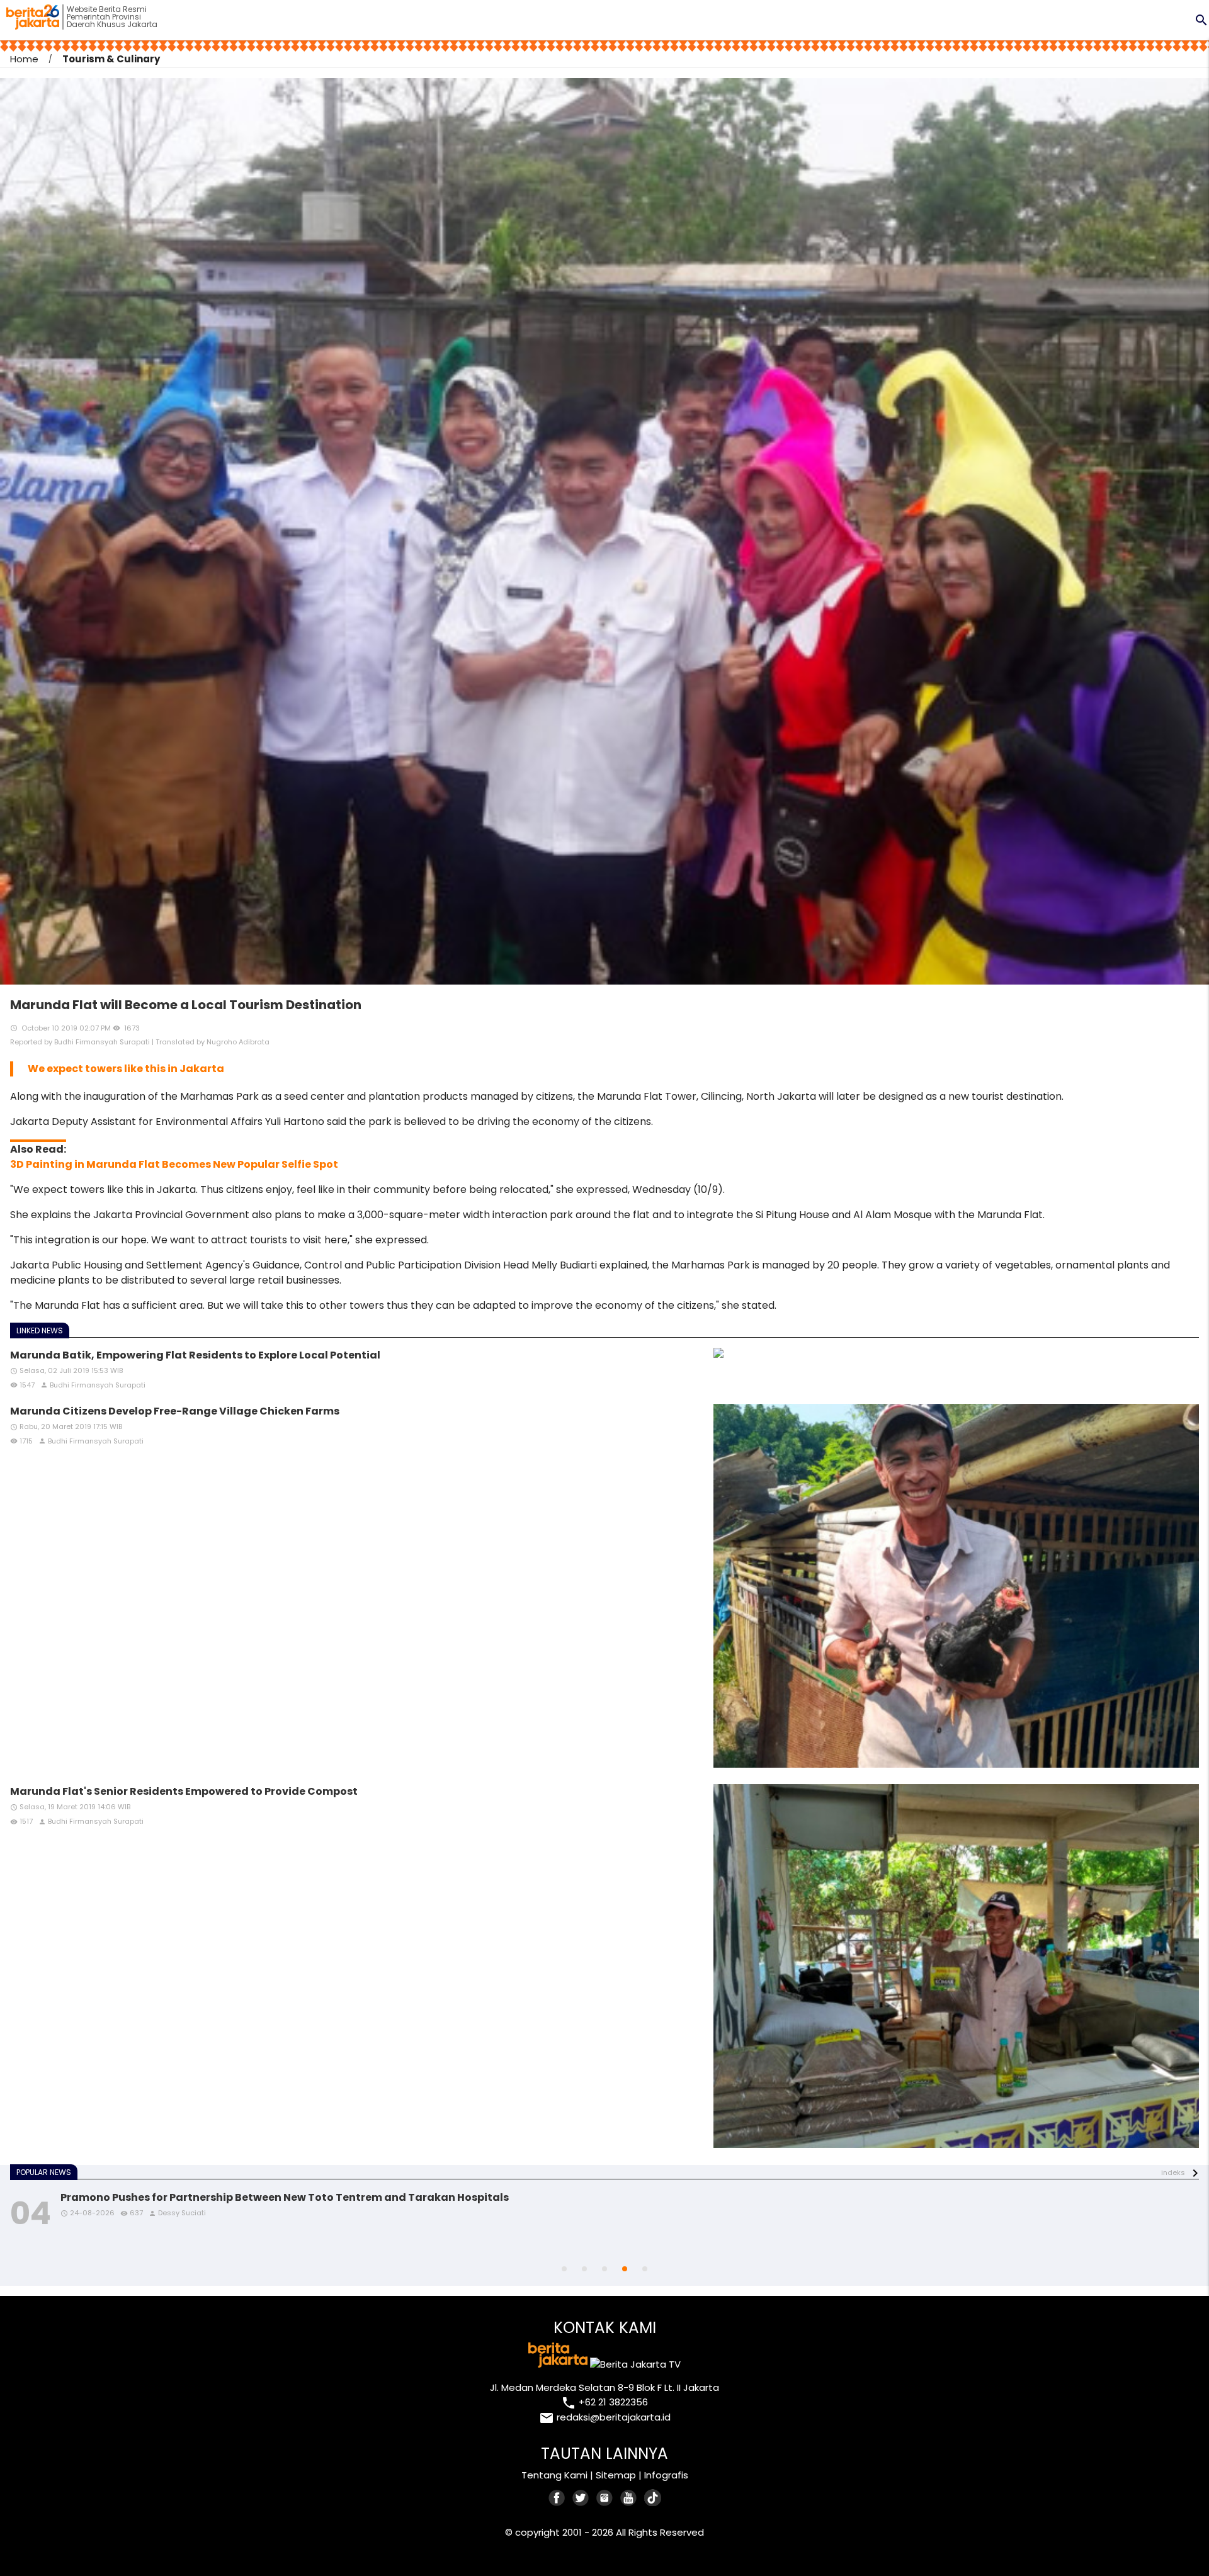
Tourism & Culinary (111, 59)
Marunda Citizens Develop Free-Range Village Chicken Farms (175, 1411)
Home (24, 59)
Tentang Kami (554, 2475)
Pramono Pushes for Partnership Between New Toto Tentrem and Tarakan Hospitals (285, 2197)
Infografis (666, 2475)
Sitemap (616, 2475)
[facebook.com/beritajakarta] (557, 2498)
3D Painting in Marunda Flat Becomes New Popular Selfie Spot (174, 1164)
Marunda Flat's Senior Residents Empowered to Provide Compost (184, 1791)
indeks (1173, 2172)
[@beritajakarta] (581, 2498)
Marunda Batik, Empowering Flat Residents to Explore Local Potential (195, 1355)
